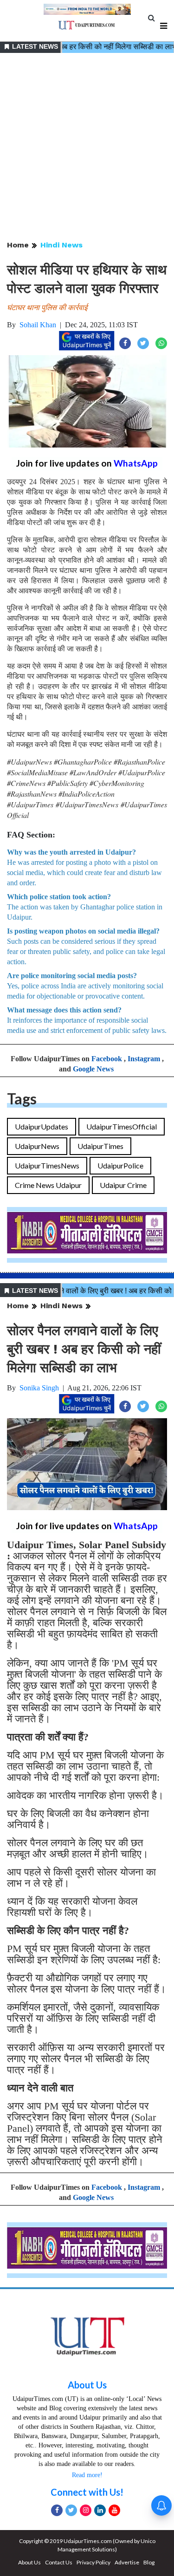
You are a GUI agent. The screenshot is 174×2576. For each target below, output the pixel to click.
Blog (149, 2562)
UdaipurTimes (100, 1146)
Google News (93, 1069)
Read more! (87, 2475)
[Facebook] (57, 2510)
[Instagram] (86, 2510)
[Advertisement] (87, 147)
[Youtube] (114, 2510)
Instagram (144, 1059)
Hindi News (61, 245)
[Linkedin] (100, 2510)
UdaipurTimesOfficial (122, 1126)
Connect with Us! (87, 2492)
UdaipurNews (37, 1146)
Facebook (107, 1059)
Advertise (127, 2562)
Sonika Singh (39, 1388)
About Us (87, 2385)
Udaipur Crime (123, 1185)
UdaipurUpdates (42, 1126)
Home (18, 245)
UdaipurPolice (120, 1165)
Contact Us (59, 2562)
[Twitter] (71, 2510)
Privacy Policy (93, 2562)
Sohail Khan (38, 325)
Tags (22, 1099)
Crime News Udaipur (48, 1185)
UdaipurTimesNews (47, 1165)
